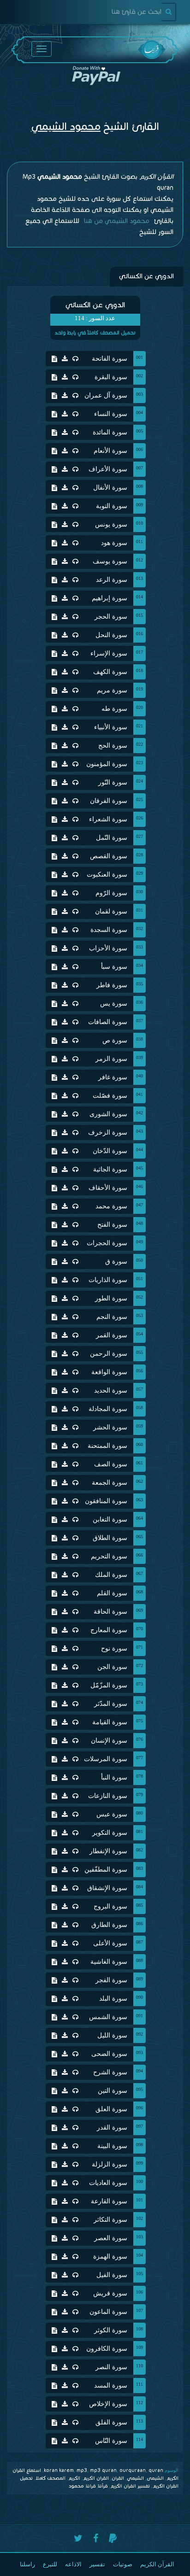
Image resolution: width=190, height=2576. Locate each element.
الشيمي (135, 2478)
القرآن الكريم (157, 2564)
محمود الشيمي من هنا (116, 221)
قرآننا (103, 2486)
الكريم (74, 2478)
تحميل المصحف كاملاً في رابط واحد (95, 333)
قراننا (91, 2486)
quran (156, 2470)
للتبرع (50, 2564)
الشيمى (155, 2478)
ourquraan (133, 2470)
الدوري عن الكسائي (146, 276)
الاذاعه (73, 2564)
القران (118, 2478)
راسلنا (27, 2564)
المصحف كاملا (50, 2478)
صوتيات (123, 2564)
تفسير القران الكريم (130, 2486)
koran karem (59, 2470)
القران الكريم (96, 2478)
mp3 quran (103, 2470)
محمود (76, 2486)
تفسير (97, 2564)
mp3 (82, 2470)
